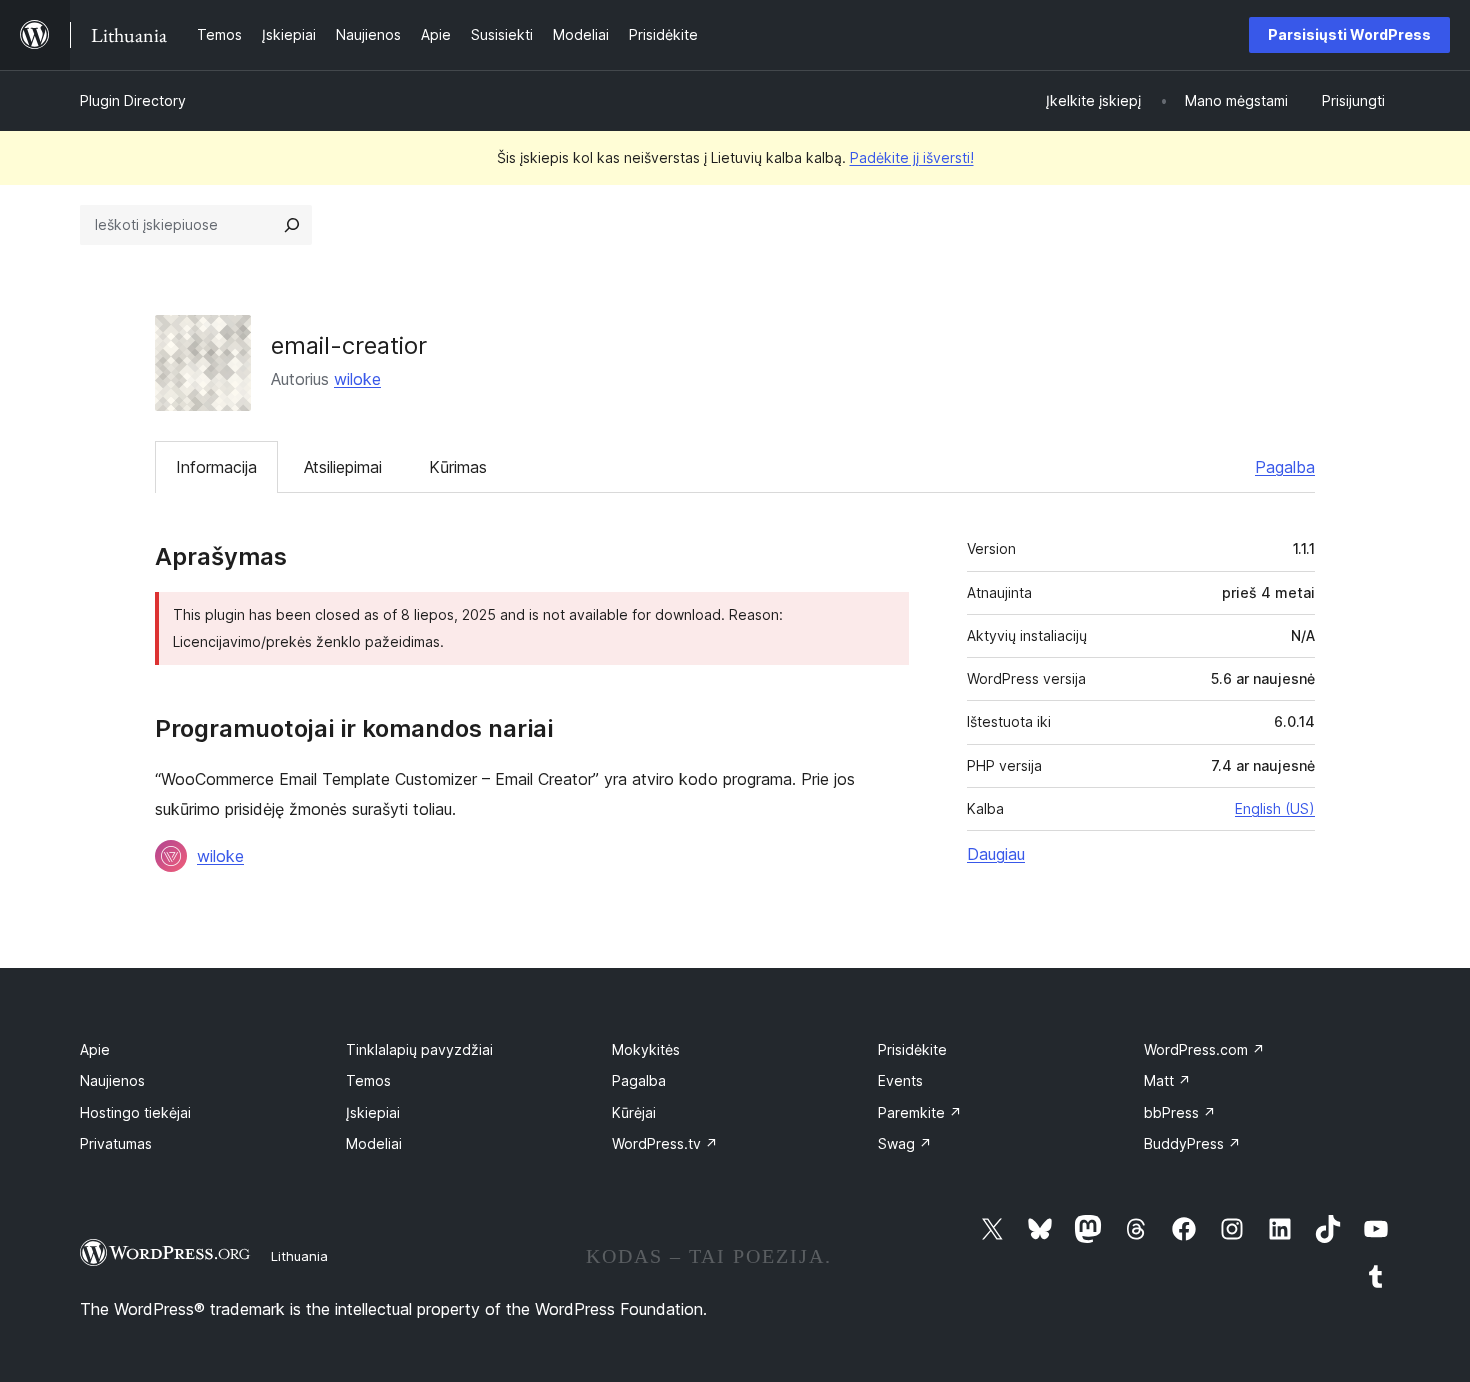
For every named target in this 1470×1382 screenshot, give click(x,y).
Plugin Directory (133, 100)
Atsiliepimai (343, 467)
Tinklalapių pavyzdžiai (419, 1049)
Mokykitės (646, 1049)
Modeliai (374, 1143)
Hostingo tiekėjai (135, 1112)
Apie (95, 1049)
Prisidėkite (912, 1049)
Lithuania (299, 1256)
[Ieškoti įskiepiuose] (292, 225)
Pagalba (1285, 467)
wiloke (357, 379)
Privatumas (116, 1143)
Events (900, 1080)
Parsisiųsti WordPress (1349, 34)
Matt (1167, 1080)
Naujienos (112, 1080)
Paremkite (920, 1112)
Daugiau (996, 854)
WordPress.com (1204, 1049)
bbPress (1180, 1112)
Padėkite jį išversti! (912, 157)
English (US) (1275, 808)
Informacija (216, 467)
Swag (905, 1143)
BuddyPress (1192, 1143)
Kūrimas (458, 467)
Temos (368, 1080)
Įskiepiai (373, 1112)
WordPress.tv (665, 1143)
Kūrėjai (634, 1112)
